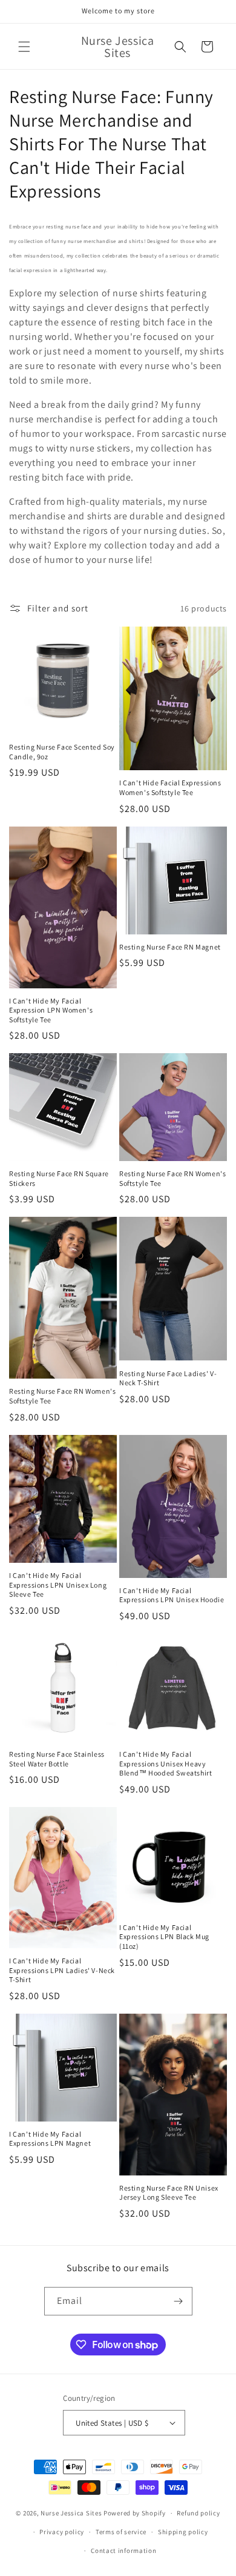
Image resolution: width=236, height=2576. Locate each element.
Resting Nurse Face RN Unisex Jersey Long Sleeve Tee (169, 2193)
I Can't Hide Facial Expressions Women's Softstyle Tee (170, 787)
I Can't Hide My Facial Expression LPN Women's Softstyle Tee (51, 1010)
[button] (24, 47)
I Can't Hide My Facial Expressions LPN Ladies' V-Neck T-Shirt (62, 1970)
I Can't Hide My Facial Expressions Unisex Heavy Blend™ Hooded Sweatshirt (166, 1763)
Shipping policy (183, 2532)
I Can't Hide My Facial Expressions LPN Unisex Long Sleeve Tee (58, 1585)
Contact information (123, 2551)
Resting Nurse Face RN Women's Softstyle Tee (172, 1178)
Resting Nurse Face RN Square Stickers (59, 1178)
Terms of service (121, 2532)
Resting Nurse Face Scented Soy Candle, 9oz (62, 752)
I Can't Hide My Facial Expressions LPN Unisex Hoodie (172, 1595)
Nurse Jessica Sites (72, 2513)
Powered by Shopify (135, 2513)
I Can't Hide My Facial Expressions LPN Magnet (50, 2139)
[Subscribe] (179, 2301)
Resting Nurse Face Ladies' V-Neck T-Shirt (168, 1378)
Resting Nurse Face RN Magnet (170, 947)
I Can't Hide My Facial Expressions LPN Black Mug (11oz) (164, 1937)
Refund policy (198, 2513)
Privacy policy (62, 2532)
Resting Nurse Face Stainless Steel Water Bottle (57, 1759)
